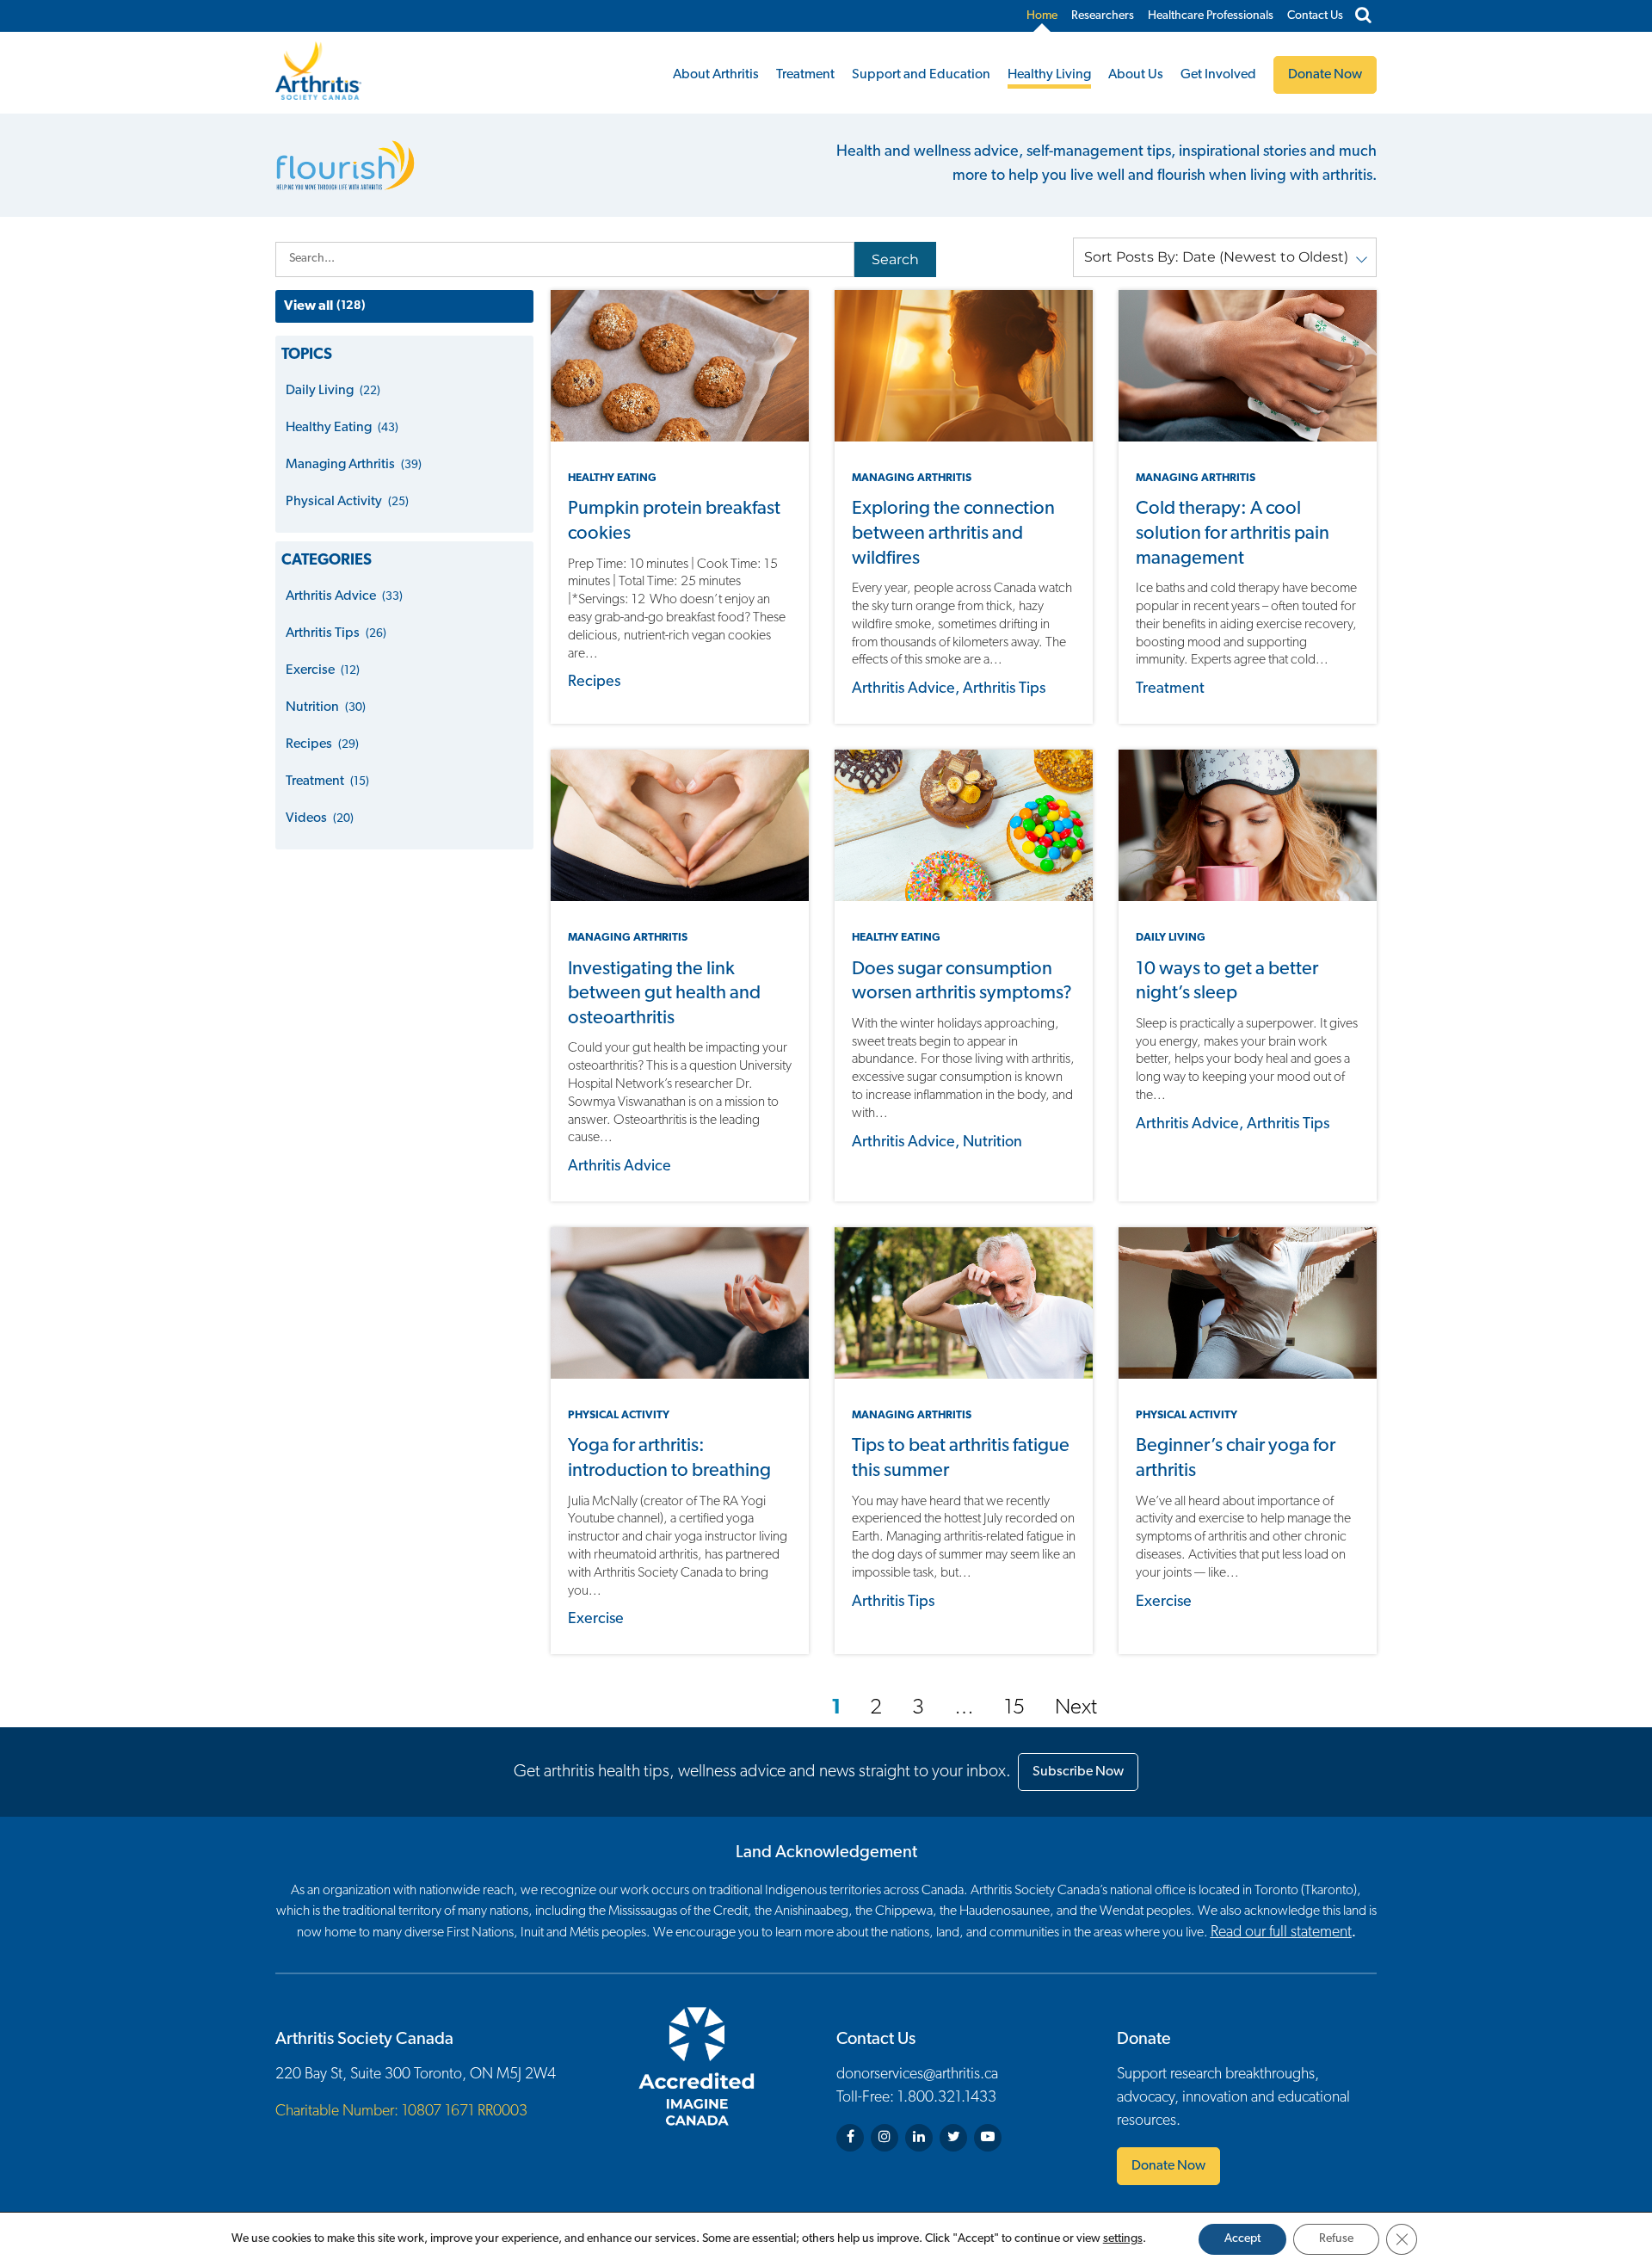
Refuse (1336, 2239)
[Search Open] (1363, 16)
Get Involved (1218, 75)
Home (1042, 16)
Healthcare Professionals (1211, 16)
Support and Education (921, 75)
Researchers (1103, 16)
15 (1014, 1708)
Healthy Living (1049, 75)
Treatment (805, 75)
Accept (1242, 2239)
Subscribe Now (1078, 1772)
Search (895, 259)
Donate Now (1168, 2166)
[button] (1225, 257)
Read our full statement (1281, 1933)
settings (1123, 2239)
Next (1076, 1708)
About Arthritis (716, 75)
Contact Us (1315, 16)
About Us (1136, 75)
